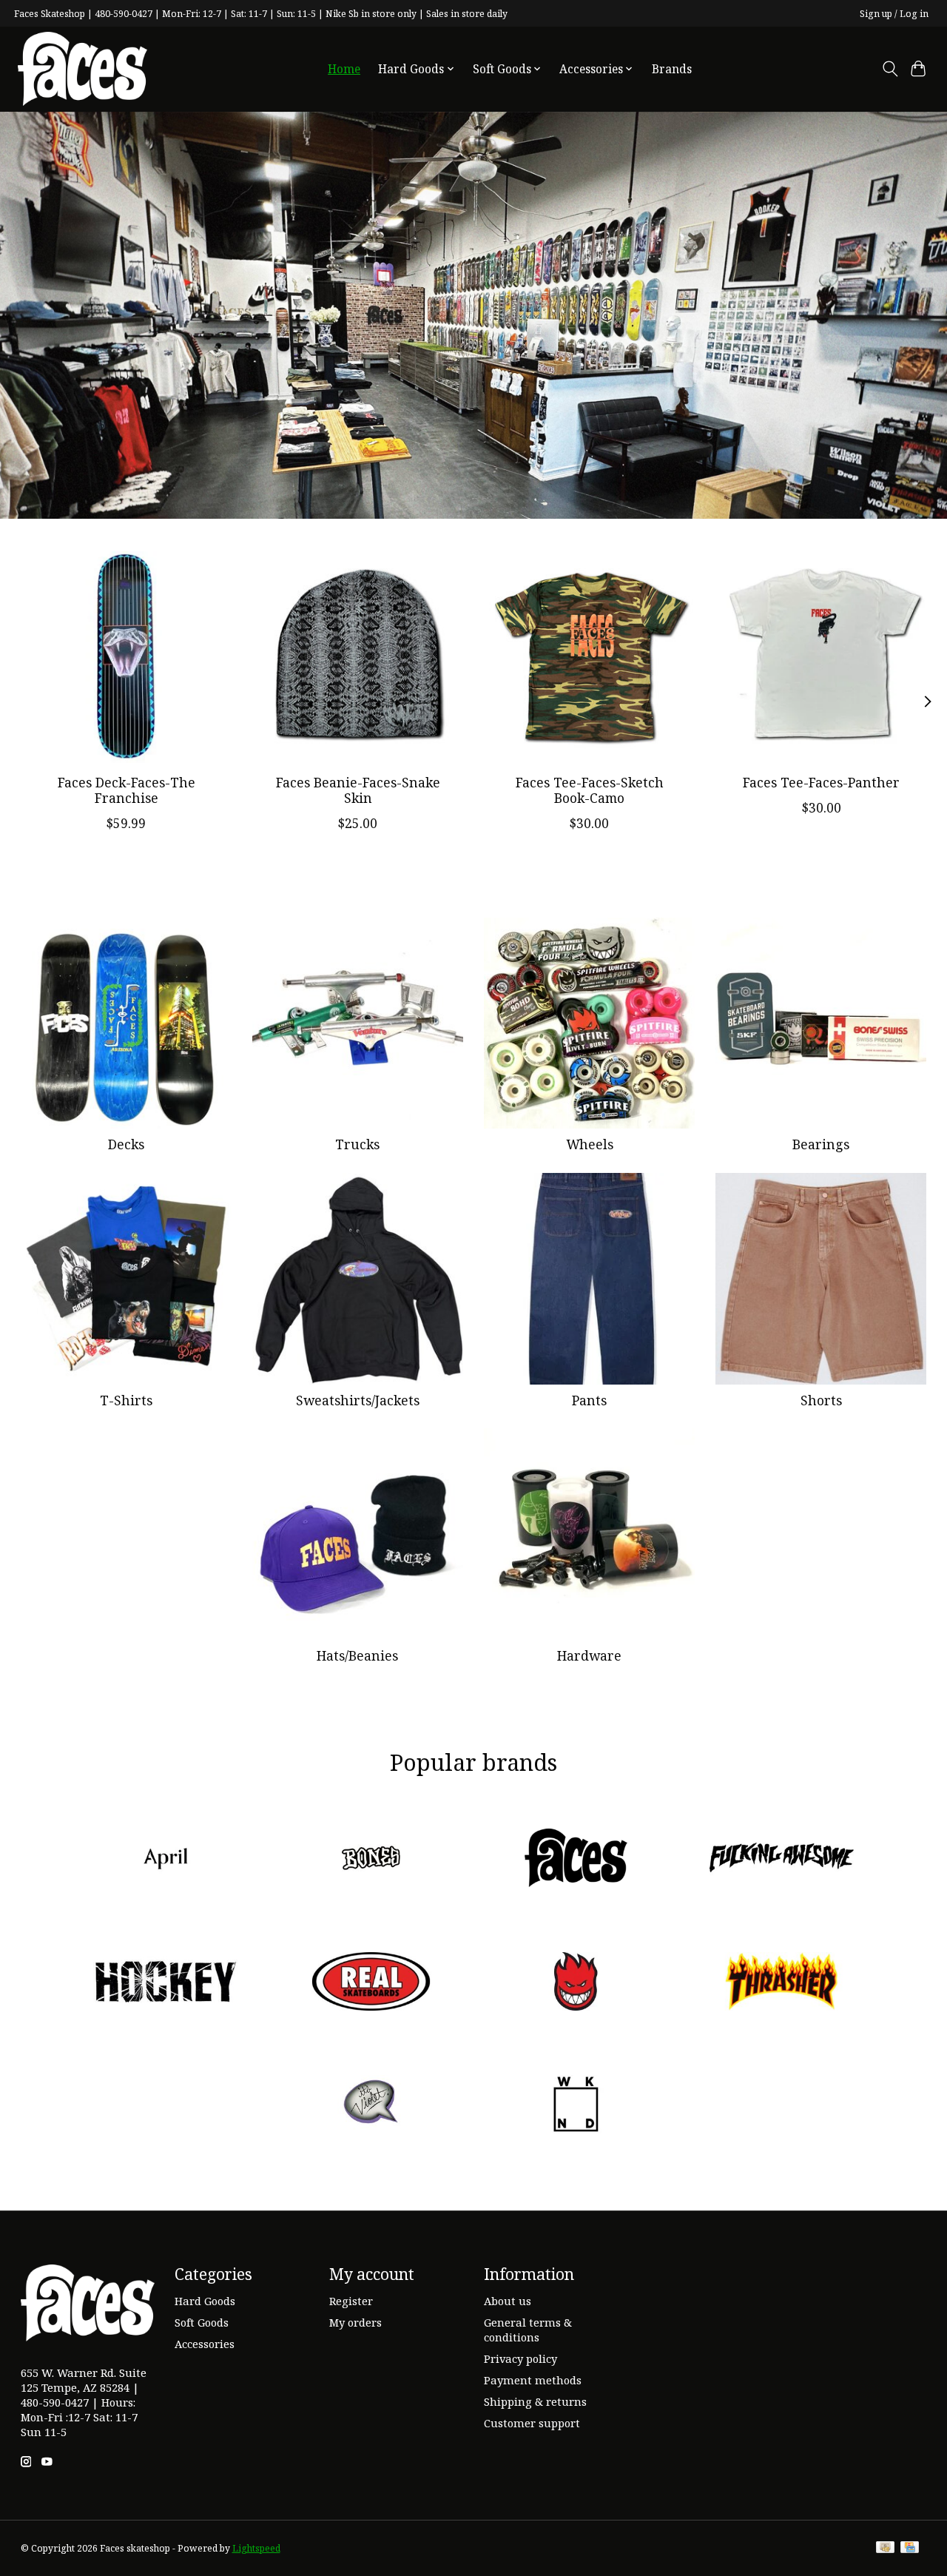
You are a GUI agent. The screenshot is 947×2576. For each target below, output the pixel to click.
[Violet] (371, 2106)
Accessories (205, 2344)
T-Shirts (126, 1400)
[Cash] (885, 2549)
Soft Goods (202, 2322)
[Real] (371, 1983)
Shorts (821, 1400)
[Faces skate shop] (82, 69)
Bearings (821, 1144)
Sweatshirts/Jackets (358, 1400)
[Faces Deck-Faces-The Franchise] (127, 657)
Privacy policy (520, 2358)
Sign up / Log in (894, 14)
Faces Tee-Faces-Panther (821, 782)
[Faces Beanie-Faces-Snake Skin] (358, 657)
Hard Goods (205, 2301)
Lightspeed (256, 2548)
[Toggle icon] (890, 69)
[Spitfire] (576, 1983)
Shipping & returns (535, 2401)
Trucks (357, 1144)
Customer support (532, 2423)
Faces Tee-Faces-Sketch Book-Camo (589, 790)
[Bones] (371, 1860)
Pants (589, 1400)
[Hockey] (166, 1983)
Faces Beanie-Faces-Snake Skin (357, 790)
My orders (355, 2322)
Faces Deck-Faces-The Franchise (126, 790)
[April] (166, 1860)
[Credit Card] (910, 2549)
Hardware (589, 1655)
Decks (126, 1144)
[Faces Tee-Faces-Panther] (821, 657)
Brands (672, 69)
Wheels (590, 1144)
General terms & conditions (528, 2330)
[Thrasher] (781, 1983)
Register (351, 2301)
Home (344, 69)
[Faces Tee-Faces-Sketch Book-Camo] (590, 657)
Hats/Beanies (357, 1655)
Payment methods (533, 2380)
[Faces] (576, 1860)
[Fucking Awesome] (781, 1860)
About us (508, 2301)
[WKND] (576, 2106)
